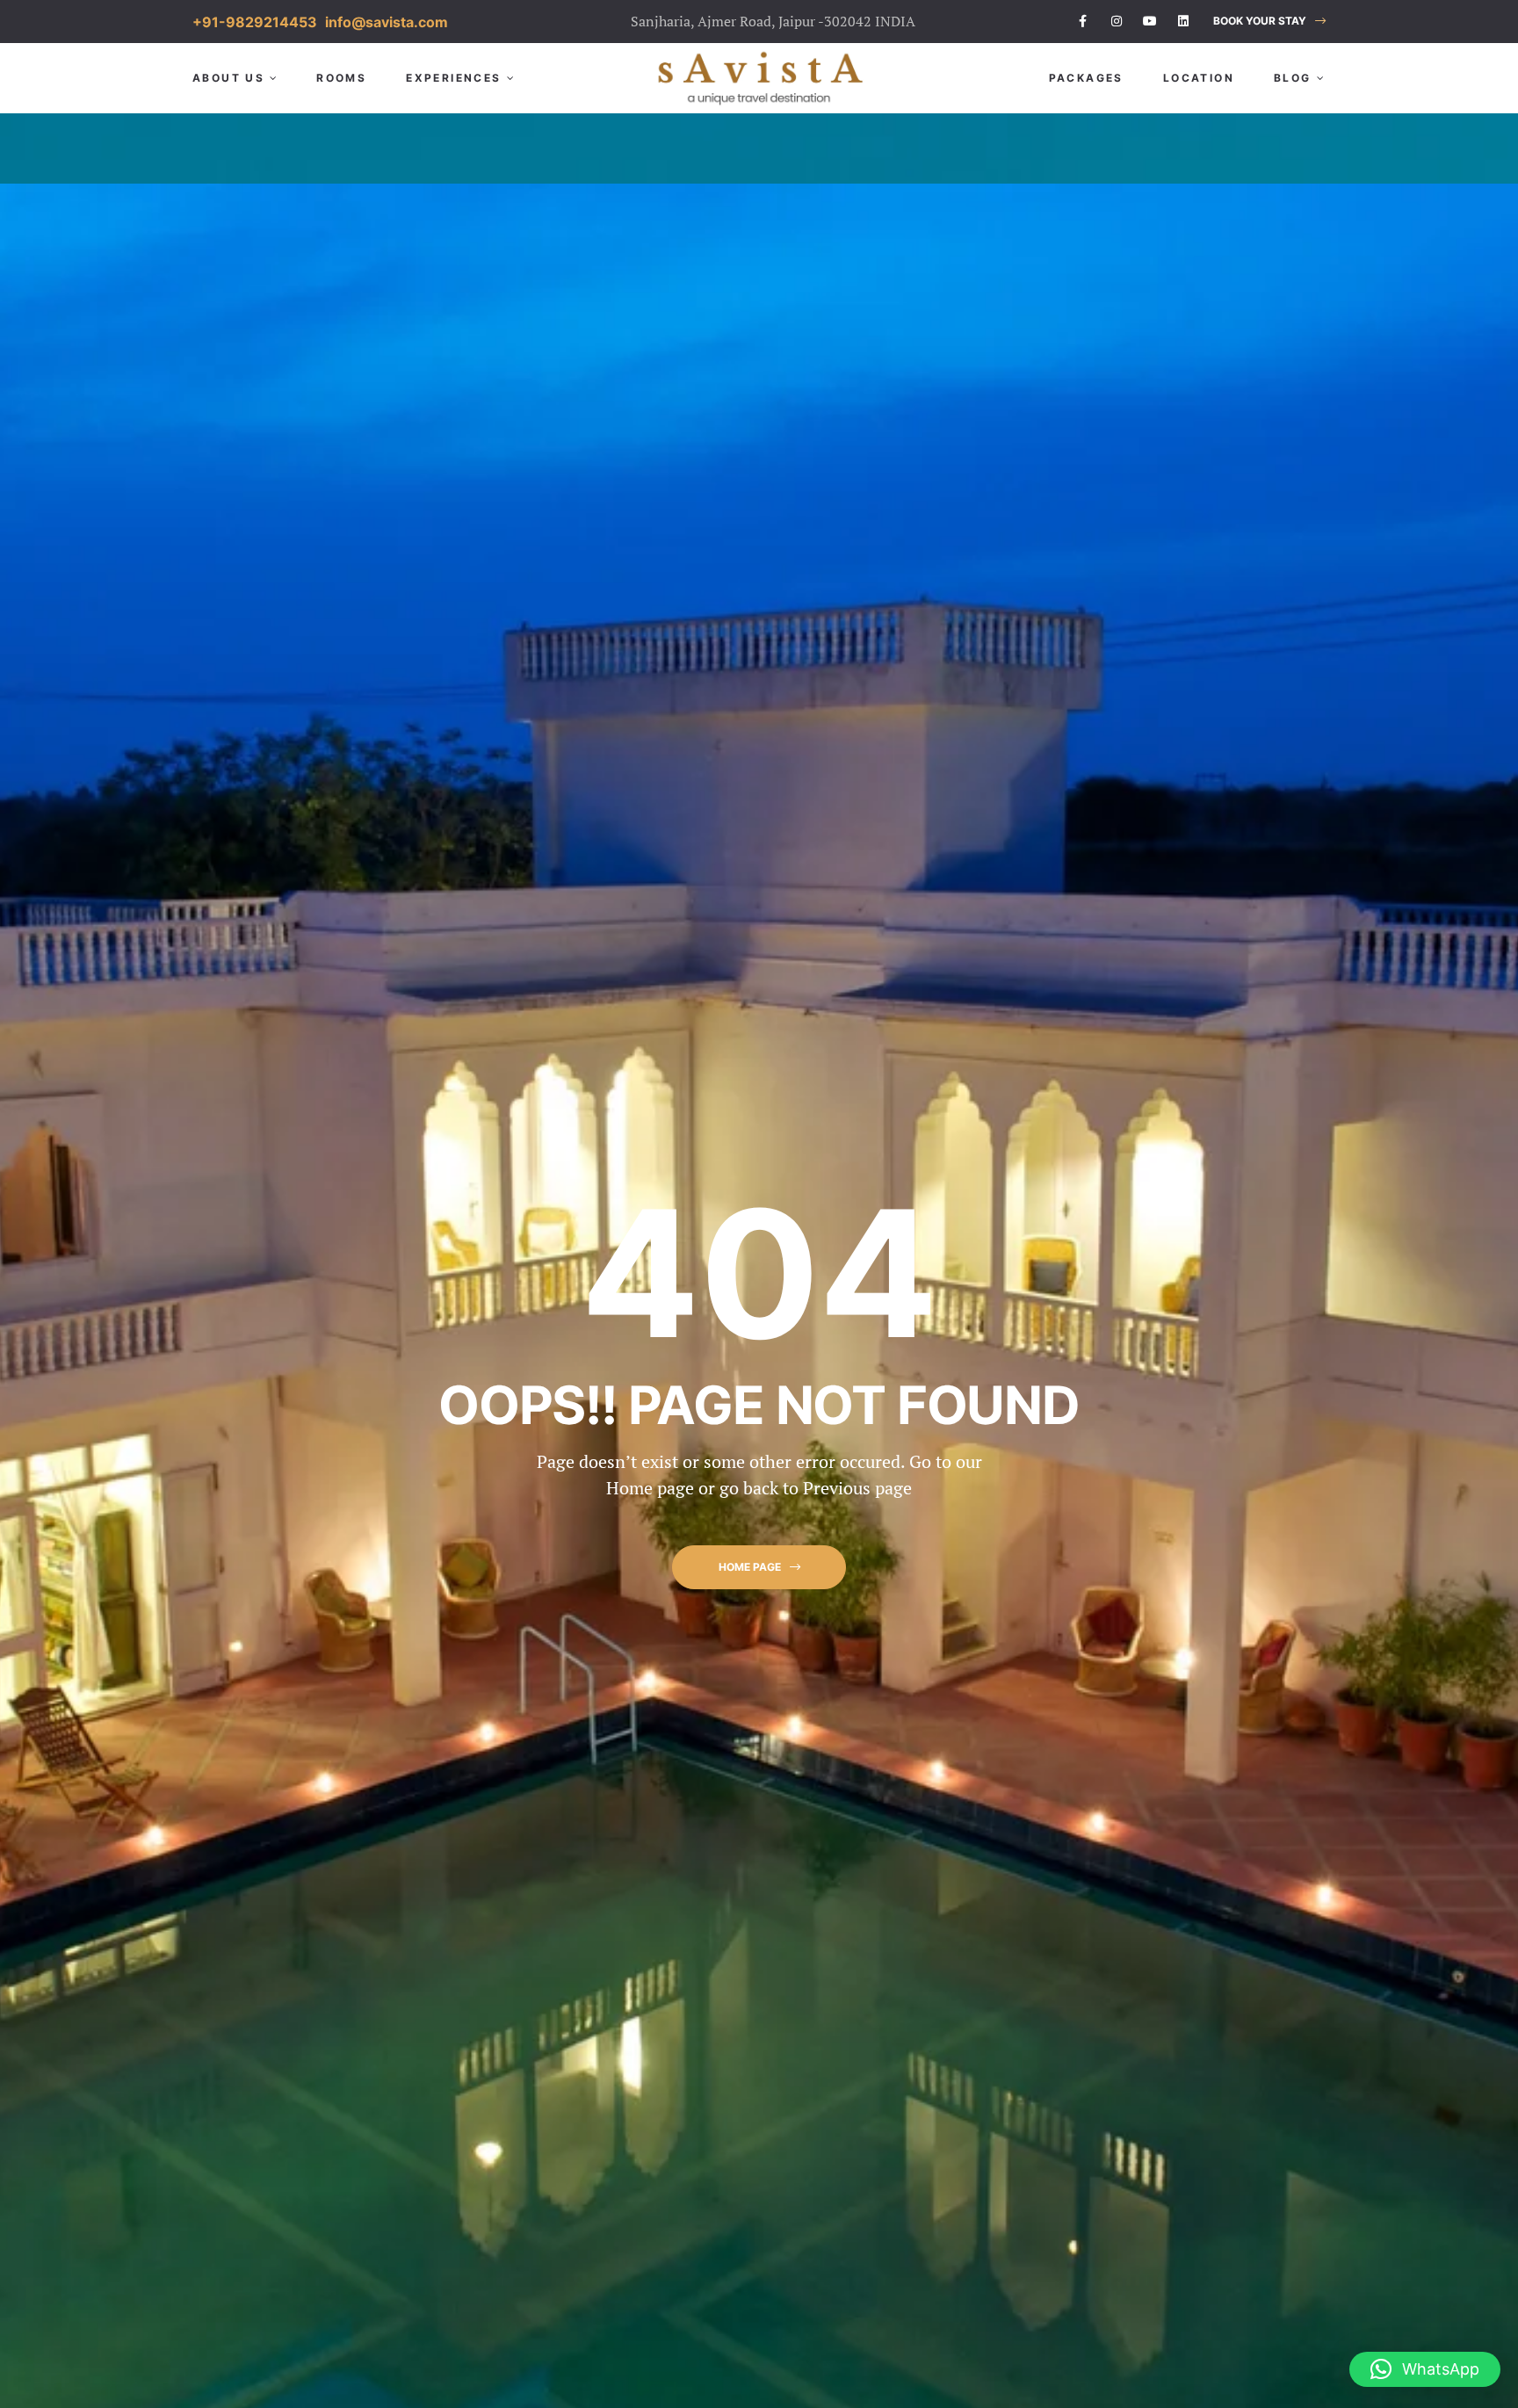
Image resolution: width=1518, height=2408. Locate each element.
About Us (228, 78)
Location (1199, 78)
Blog (1293, 78)
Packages (1086, 78)
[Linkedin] (1183, 21)
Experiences (453, 78)
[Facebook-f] (1083, 21)
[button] (1269, 22)
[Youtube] (1150, 21)
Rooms (341, 78)
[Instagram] (1117, 21)
